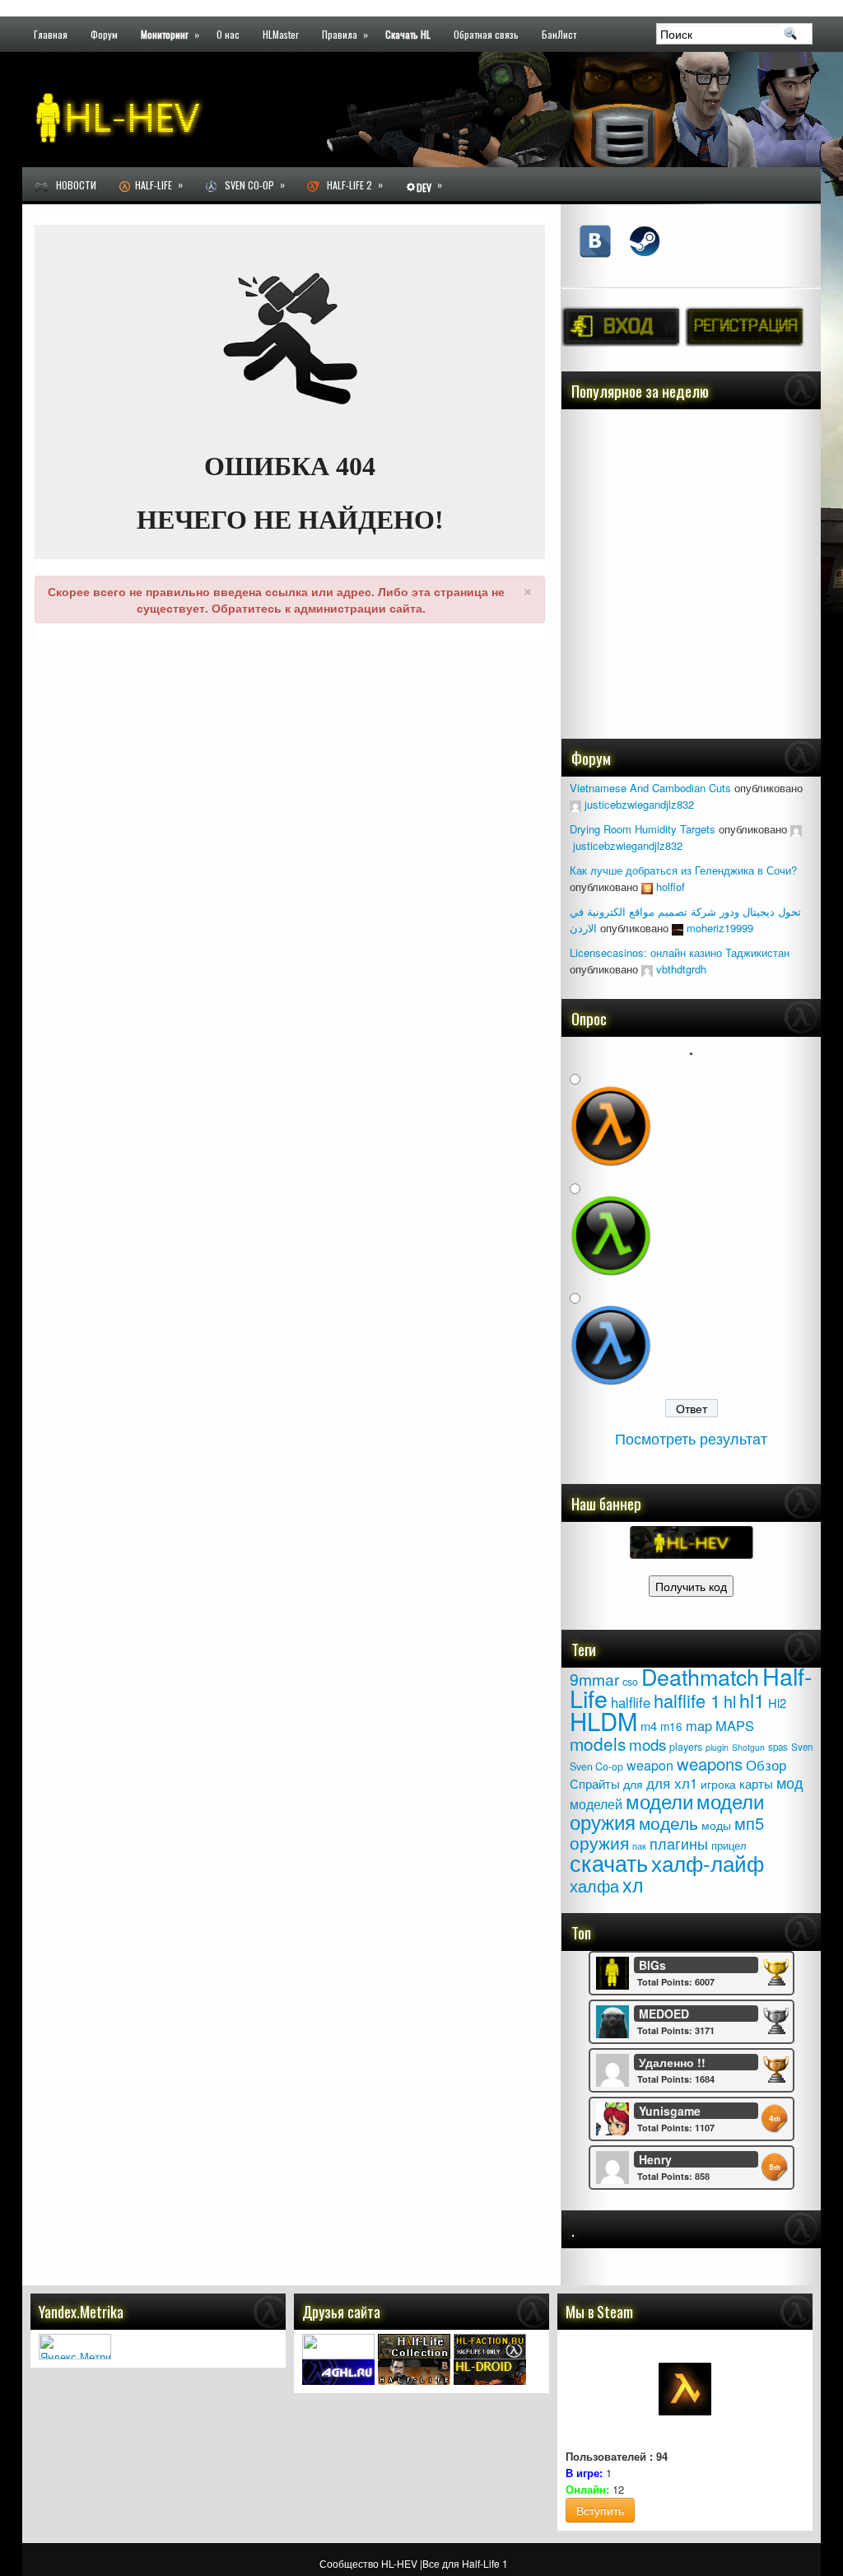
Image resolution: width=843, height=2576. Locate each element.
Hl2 (777, 1703)
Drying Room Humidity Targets (643, 829)
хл (633, 1884)
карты (756, 1783)
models (598, 1743)
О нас (228, 33)
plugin (717, 1747)
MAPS (735, 1725)
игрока (718, 1784)
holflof (671, 887)
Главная (51, 33)
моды (716, 1825)
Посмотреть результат (691, 1438)
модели (659, 1801)
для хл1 (672, 1783)
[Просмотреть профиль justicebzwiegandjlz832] (575, 804)
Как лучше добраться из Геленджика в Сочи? (683, 870)
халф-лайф (708, 1862)
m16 (671, 1726)
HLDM (603, 1720)
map (699, 1725)
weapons (710, 1764)
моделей (596, 1804)
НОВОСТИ (72, 185)
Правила (345, 33)
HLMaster (281, 33)
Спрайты (595, 1783)
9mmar (594, 1679)
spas (778, 1747)
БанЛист (559, 33)
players (686, 1747)
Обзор (766, 1764)
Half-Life (156, 184)
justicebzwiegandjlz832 (639, 804)
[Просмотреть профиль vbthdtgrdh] (647, 969)
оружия (599, 1842)
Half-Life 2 (351, 184)
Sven (802, 1747)
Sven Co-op (251, 184)
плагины (679, 1843)
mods (647, 1744)
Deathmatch (700, 1676)
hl (730, 1701)
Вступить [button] (600, 2510)
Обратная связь (486, 33)
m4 (649, 1726)
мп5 (749, 1823)
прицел (729, 1845)
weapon (650, 1765)
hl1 (752, 1700)
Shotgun (748, 1747)
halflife (631, 1702)
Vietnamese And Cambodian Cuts (650, 788)
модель (668, 1822)
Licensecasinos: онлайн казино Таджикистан (680, 952)
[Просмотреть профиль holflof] (647, 887)
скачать (609, 1862)
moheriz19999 (720, 928)
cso (630, 1682)
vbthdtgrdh (681, 969)
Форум (104, 33)
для (633, 1784)
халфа (594, 1885)
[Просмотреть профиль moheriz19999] (678, 928)
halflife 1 (687, 1700)
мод (790, 1783)
